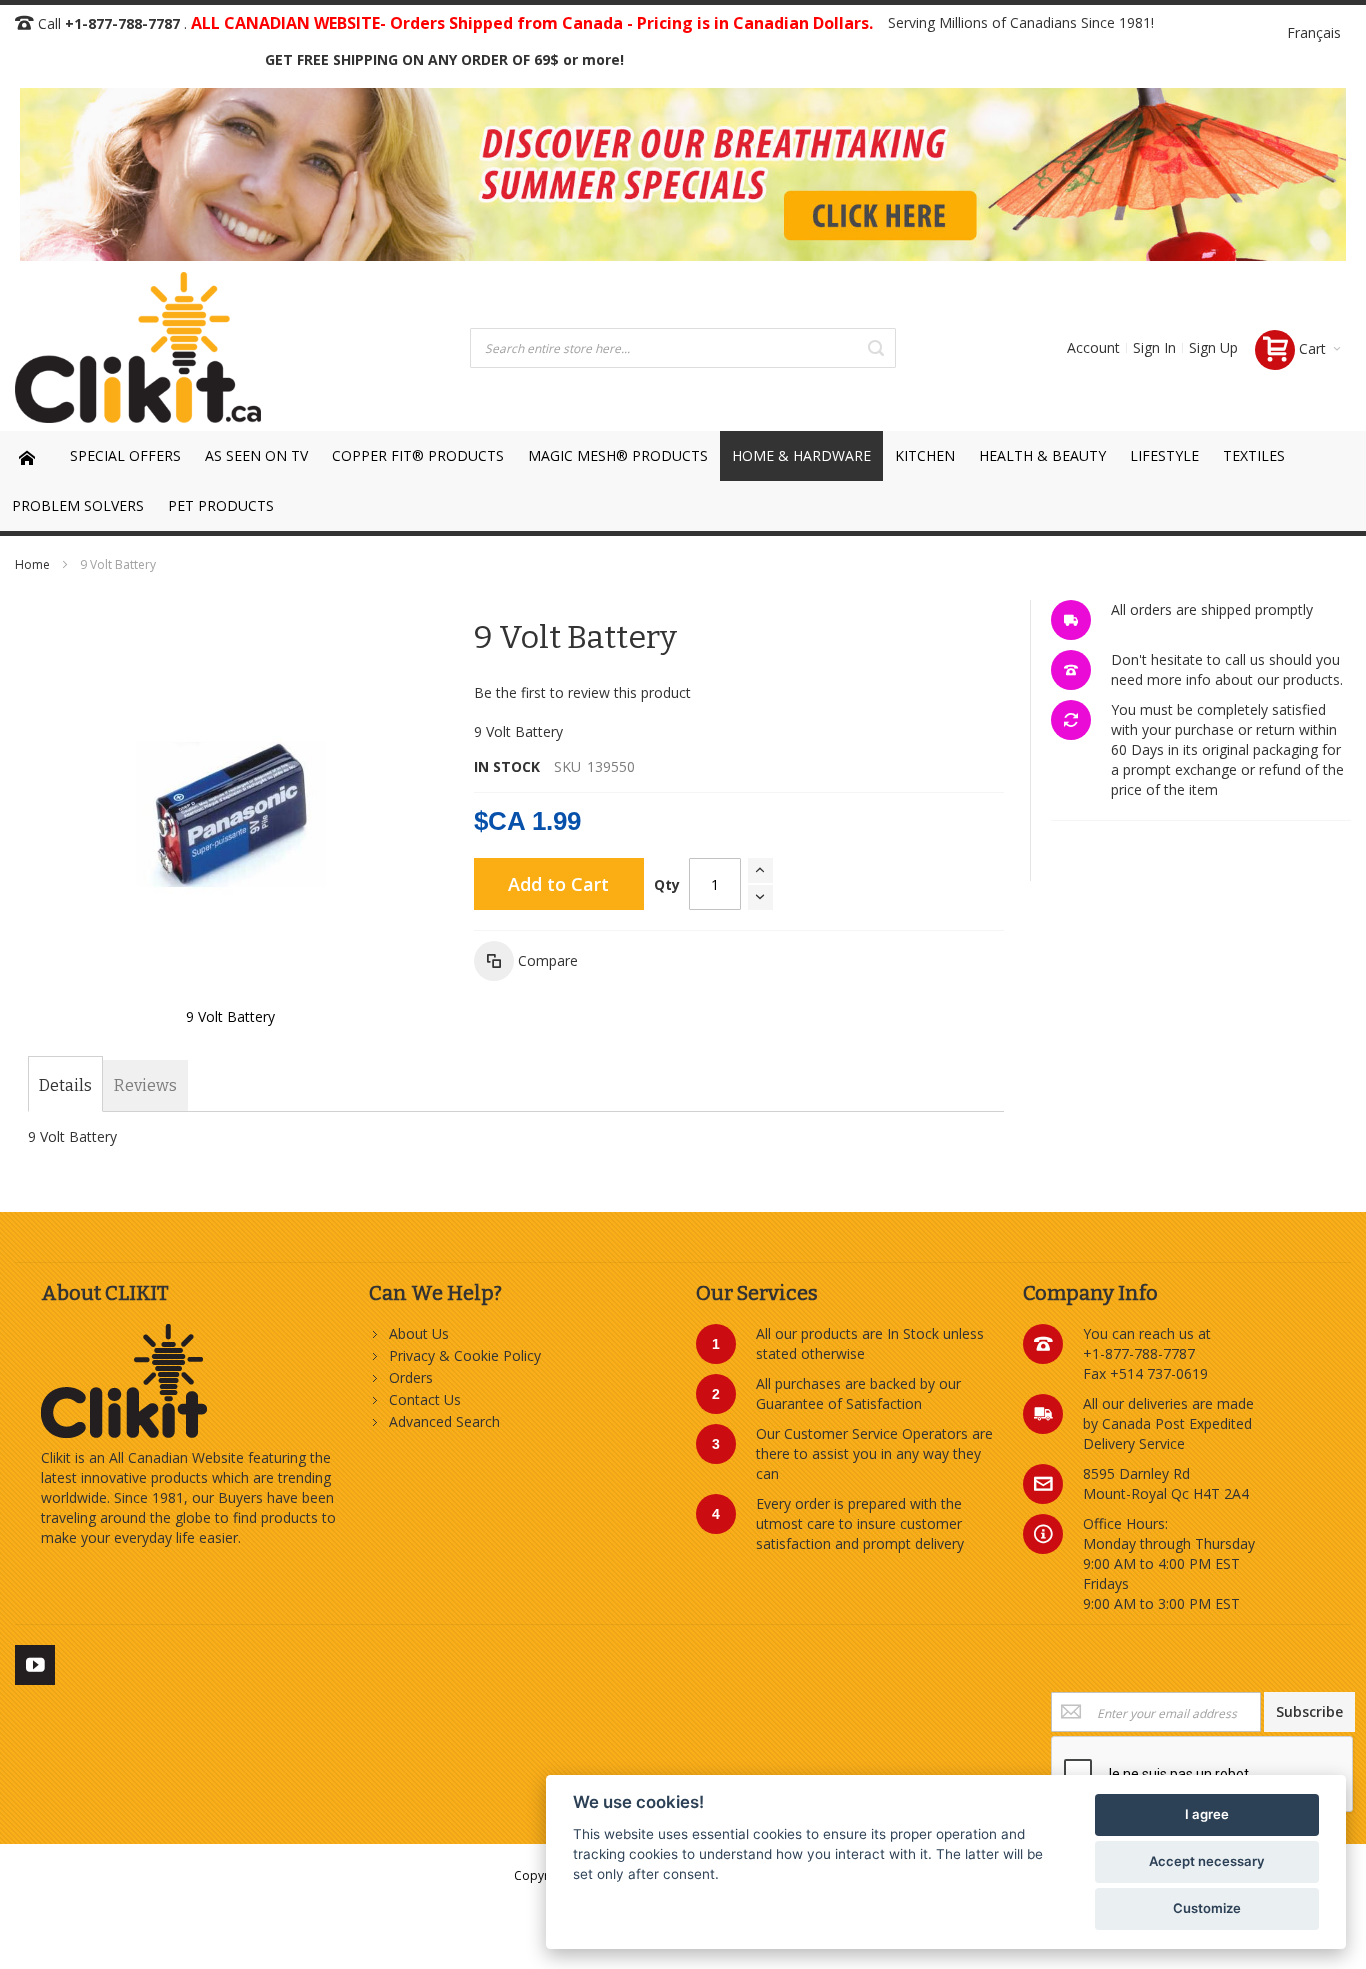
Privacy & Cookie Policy (465, 1355)
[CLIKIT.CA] (138, 347)
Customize (1207, 1908)
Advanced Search (444, 1421)
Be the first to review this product (582, 692)
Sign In (1154, 347)
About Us (419, 1333)
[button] (526, 961)
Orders (411, 1377)
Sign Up (1213, 347)
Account (1093, 347)
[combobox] (682, 348)
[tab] (65, 1086)
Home (32, 564)
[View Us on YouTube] (35, 1661)
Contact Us (425, 1399)
